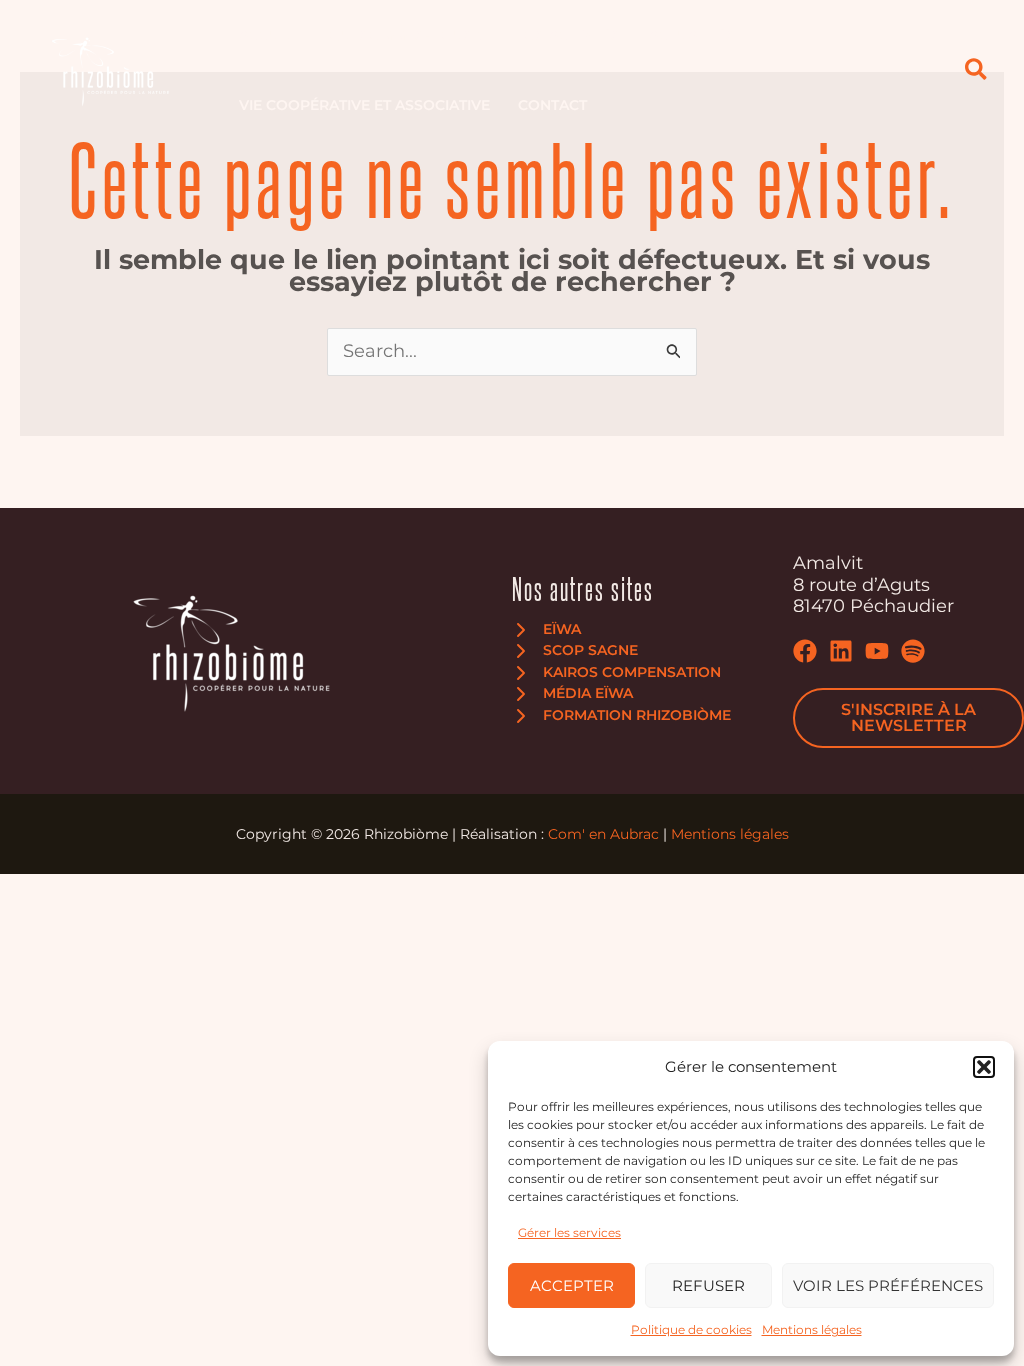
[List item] (805, 651)
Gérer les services (569, 1232)
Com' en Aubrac (603, 834)
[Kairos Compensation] (616, 673)
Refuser (708, 1285)
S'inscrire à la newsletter (908, 717)
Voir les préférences (888, 1285)
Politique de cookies (691, 1329)
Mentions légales (812, 1329)
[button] (984, 1067)
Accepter (572, 1285)
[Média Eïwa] (572, 694)
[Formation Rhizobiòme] (621, 716)
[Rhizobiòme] (110, 69)
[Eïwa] (546, 630)
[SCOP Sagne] (575, 651)
